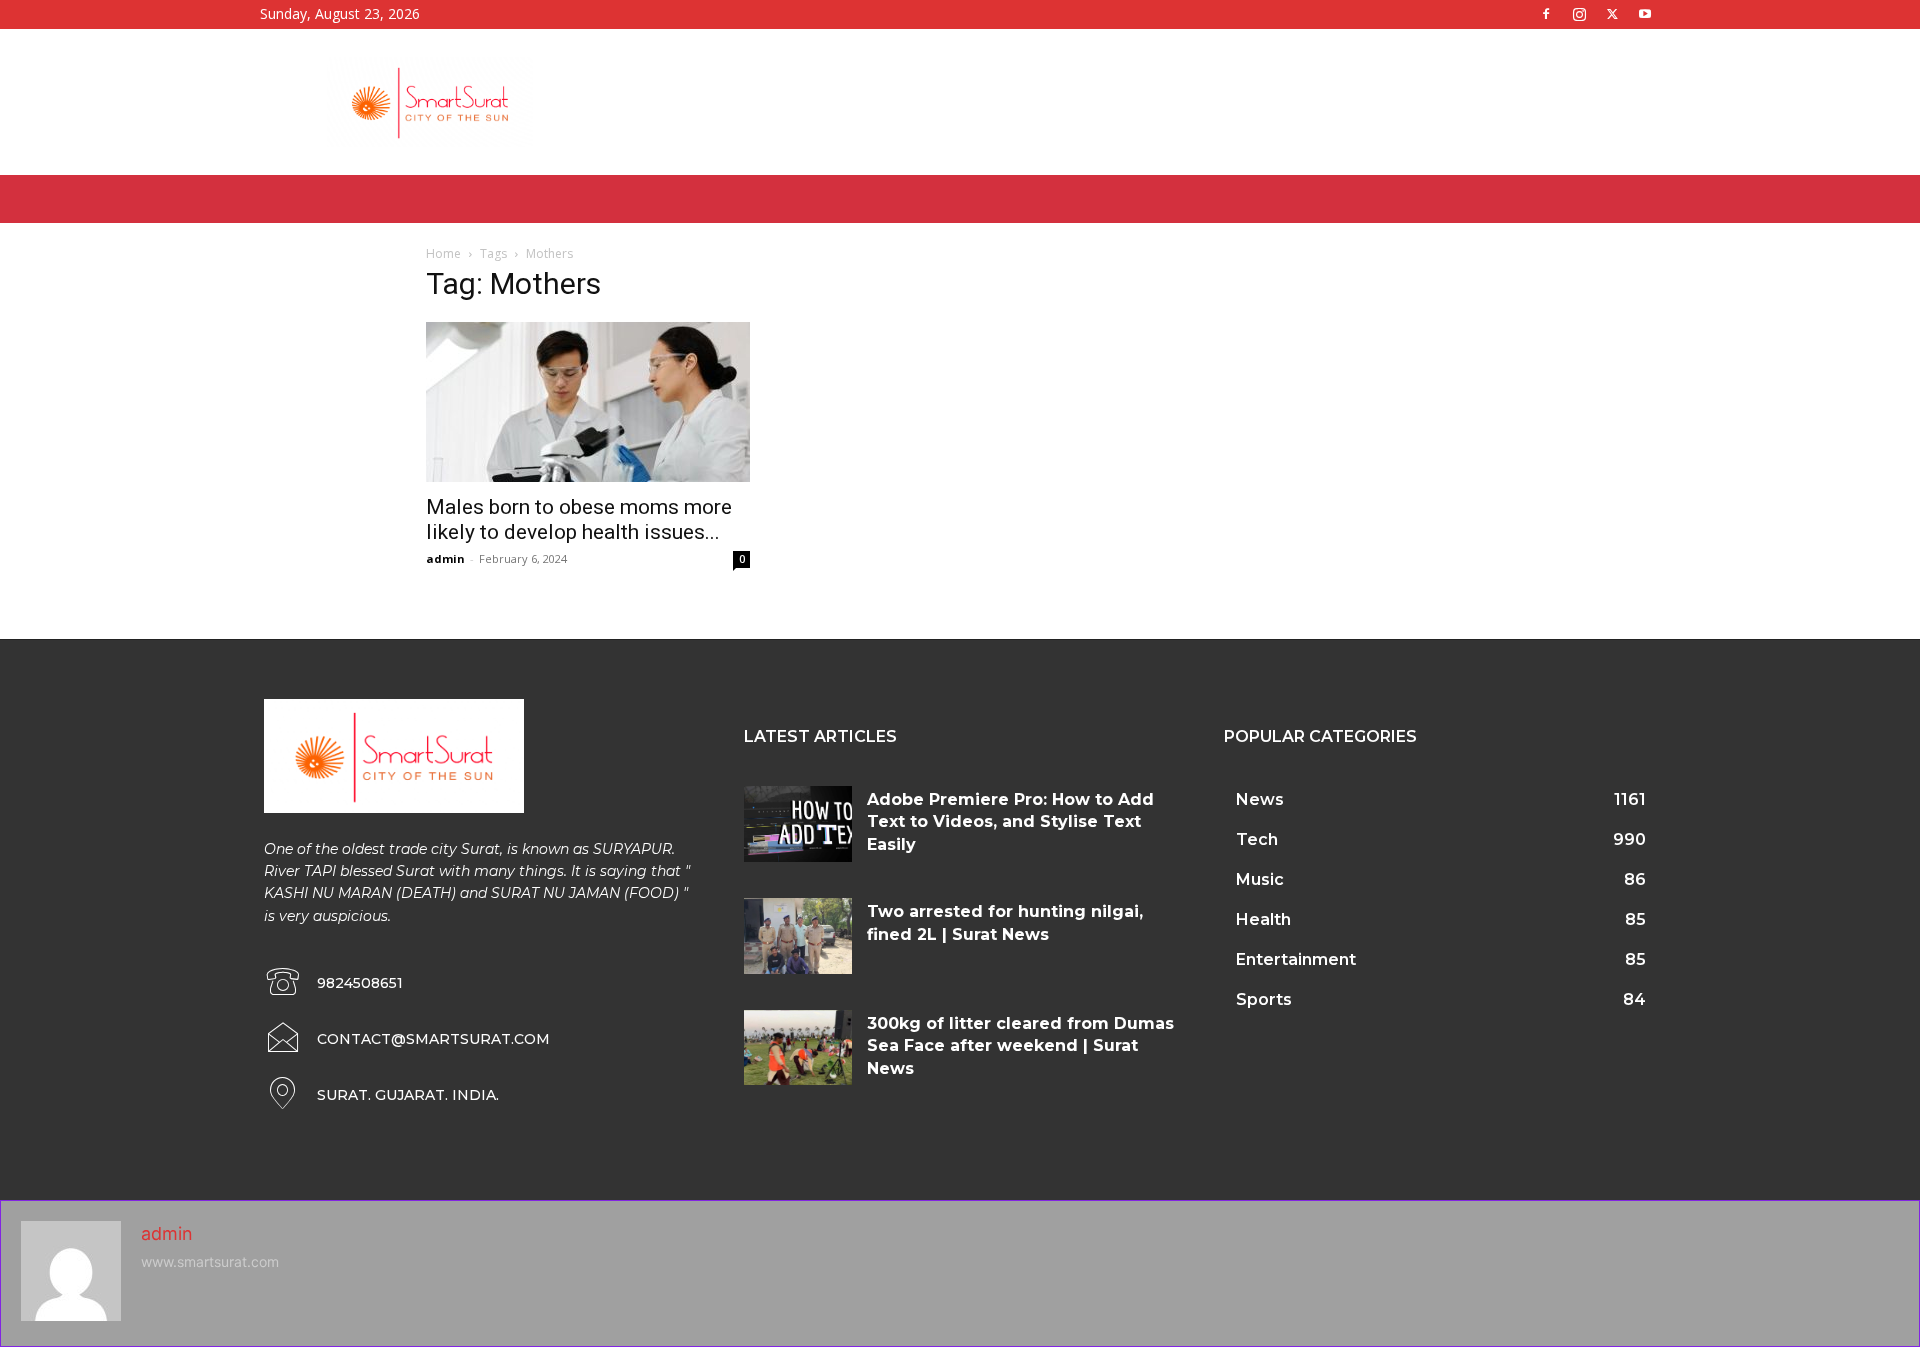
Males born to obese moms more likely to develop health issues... (579, 519)
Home (443, 253)
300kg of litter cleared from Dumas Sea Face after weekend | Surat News (1020, 1046)
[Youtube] (1645, 14)
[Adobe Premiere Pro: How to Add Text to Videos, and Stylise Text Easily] (798, 824)
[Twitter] (1612, 14)
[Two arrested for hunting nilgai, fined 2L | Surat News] (798, 936)
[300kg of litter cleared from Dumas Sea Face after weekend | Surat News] (798, 1048)
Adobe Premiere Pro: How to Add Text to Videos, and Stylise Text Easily (1010, 822)
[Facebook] (1546, 14)
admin (445, 558)
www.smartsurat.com (210, 1261)
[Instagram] (1579, 14)
